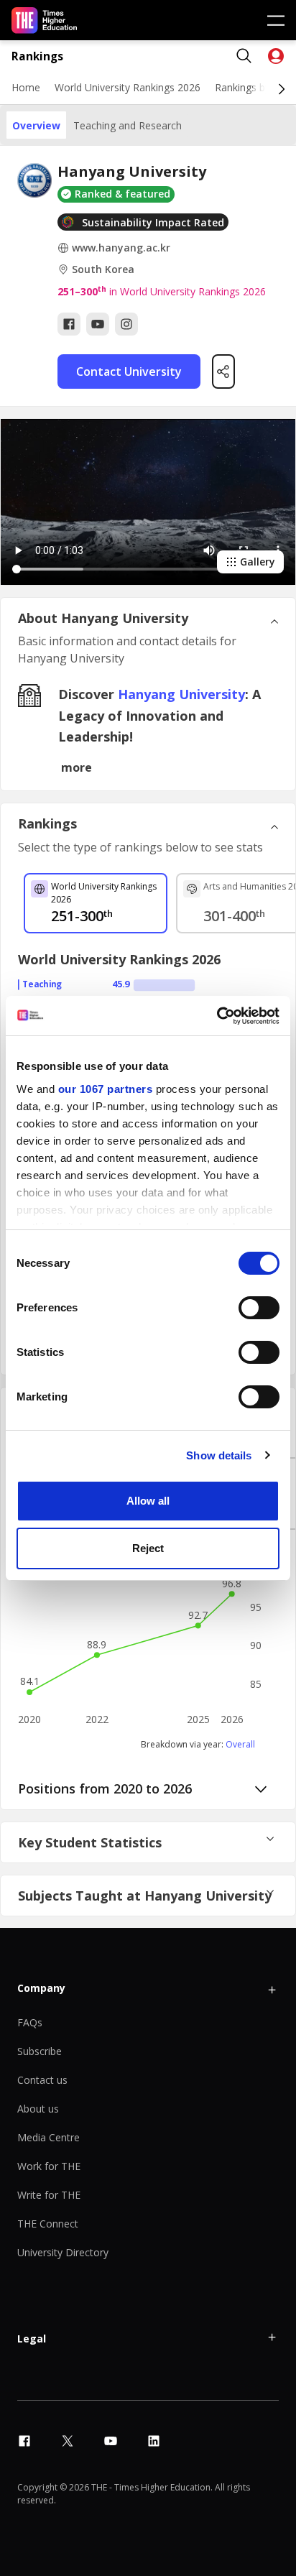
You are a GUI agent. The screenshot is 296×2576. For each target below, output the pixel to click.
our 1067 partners (106, 1089)
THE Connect (48, 2224)
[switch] (259, 1308)
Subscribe (40, 2051)
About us (38, 2109)
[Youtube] (98, 324)
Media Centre (48, 2137)
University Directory (63, 2252)
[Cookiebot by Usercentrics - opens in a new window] (217, 1016)
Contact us (42, 2080)
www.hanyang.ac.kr (121, 248)
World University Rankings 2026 (128, 87)
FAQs (30, 2022)
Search (244, 56)
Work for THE (49, 2166)
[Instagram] (126, 324)
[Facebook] (69, 324)
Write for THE (49, 2195)
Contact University (129, 371)
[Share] (223, 371)
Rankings (37, 56)
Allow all (148, 1501)
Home (26, 87)
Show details (219, 1455)
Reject (148, 1548)
